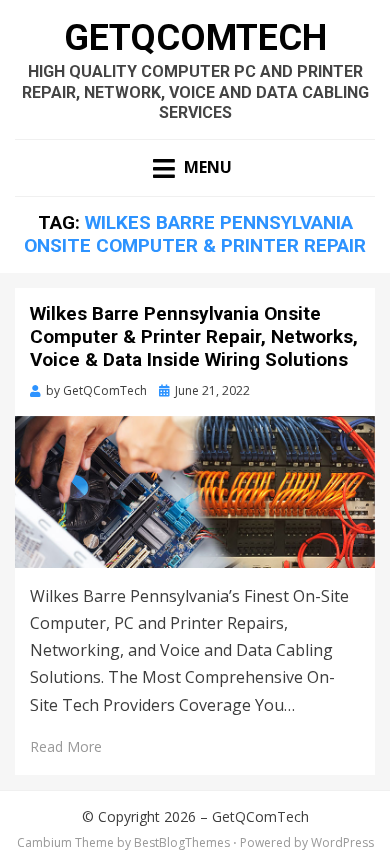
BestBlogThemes (182, 842)
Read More (66, 746)
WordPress (342, 842)
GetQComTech (195, 38)
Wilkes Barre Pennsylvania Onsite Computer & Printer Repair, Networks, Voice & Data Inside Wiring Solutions (194, 336)
